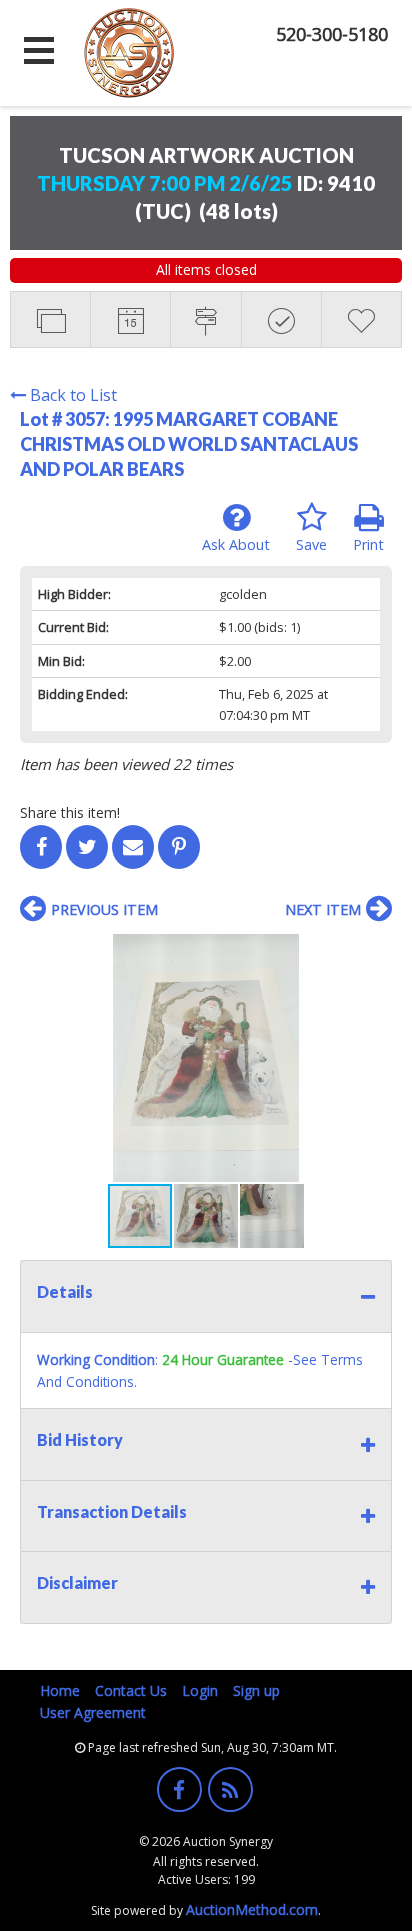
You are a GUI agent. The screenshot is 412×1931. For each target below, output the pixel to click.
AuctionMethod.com (252, 1909)
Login (200, 1690)
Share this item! (70, 812)
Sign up (256, 1690)
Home (60, 1690)
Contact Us (131, 1690)
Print (368, 544)
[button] (374, 952)
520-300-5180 (332, 34)
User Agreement (93, 1712)
